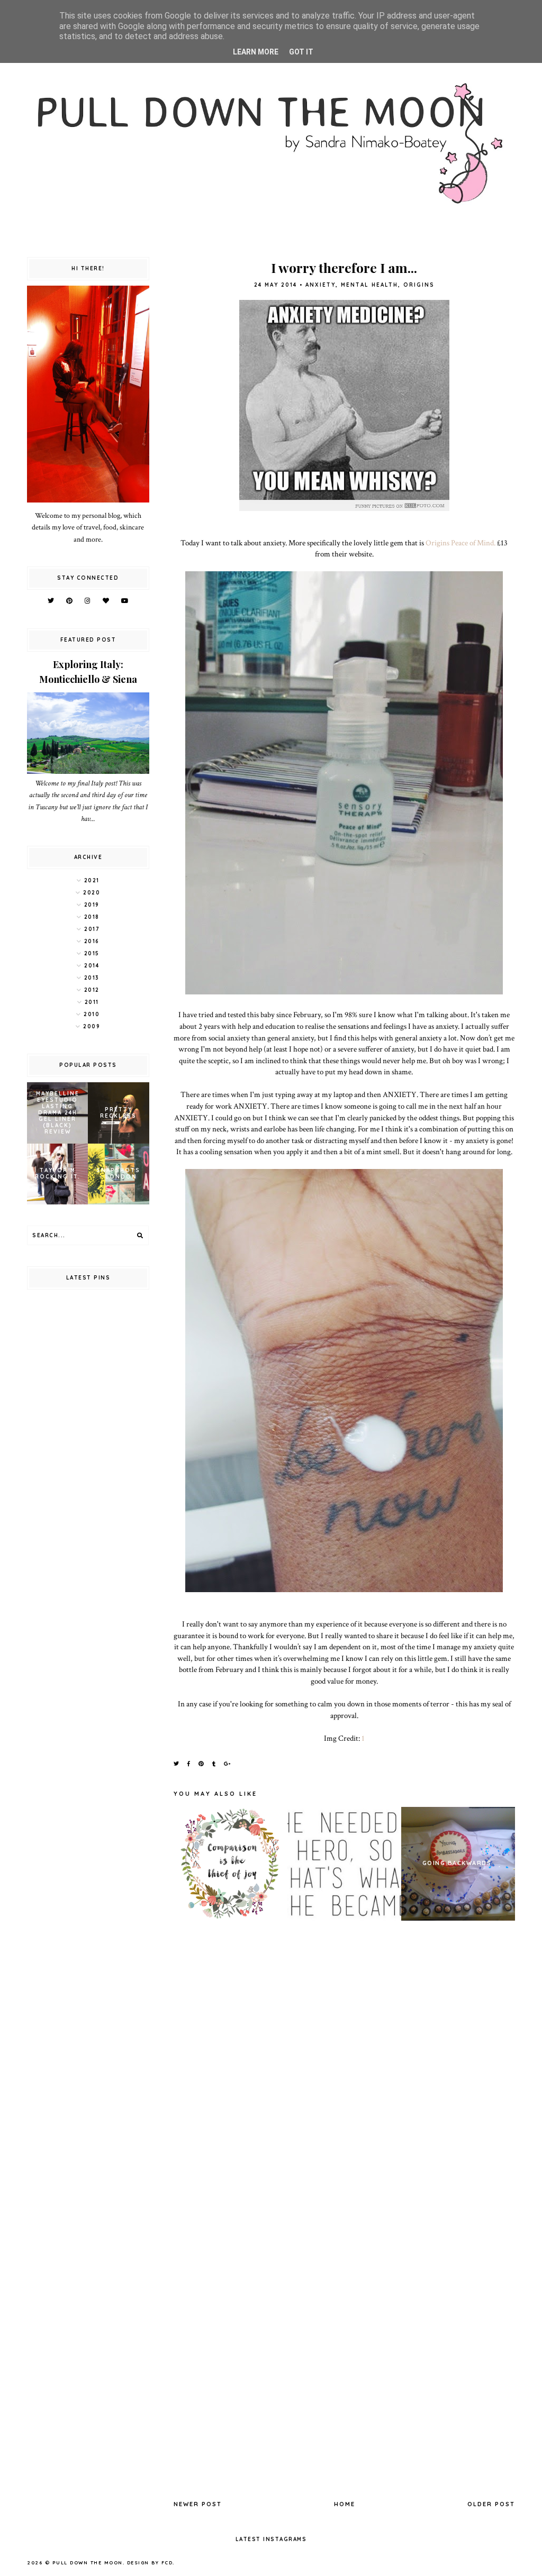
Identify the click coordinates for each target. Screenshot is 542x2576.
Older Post (491, 2504)
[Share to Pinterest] (202, 1764)
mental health (369, 285)
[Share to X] (177, 1764)
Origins (419, 285)
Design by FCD (150, 2563)
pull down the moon (88, 2563)
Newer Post (198, 2504)
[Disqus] (344, 2074)
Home (345, 2504)
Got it (301, 52)
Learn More (256, 52)
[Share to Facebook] (189, 1764)
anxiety (320, 285)
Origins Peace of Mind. (460, 543)
